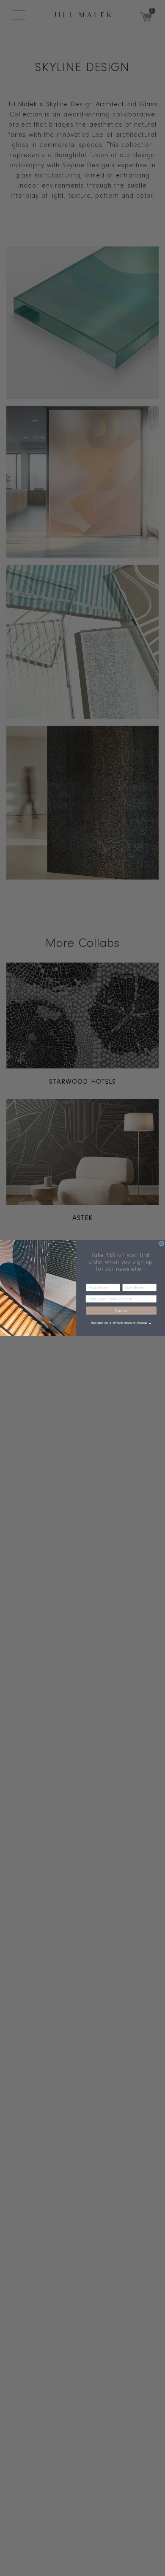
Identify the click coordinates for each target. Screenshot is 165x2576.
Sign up (121, 1311)
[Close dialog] (162, 1244)
